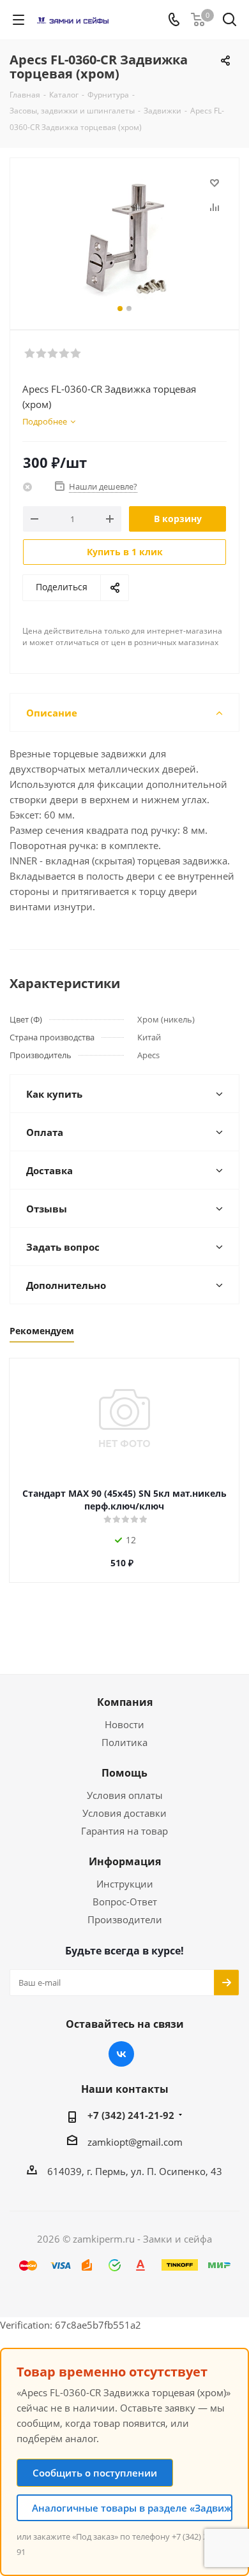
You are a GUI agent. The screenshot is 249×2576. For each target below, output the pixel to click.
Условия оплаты (125, 1795)
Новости (124, 1724)
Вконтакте (121, 2054)
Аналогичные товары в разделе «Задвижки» (132, 2508)
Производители (125, 1919)
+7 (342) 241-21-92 (131, 2115)
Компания (125, 1702)
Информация (125, 1861)
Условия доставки (124, 1813)
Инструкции (125, 1884)
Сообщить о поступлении (95, 2473)
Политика (124, 1742)
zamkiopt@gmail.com (135, 2142)
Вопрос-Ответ (125, 1902)
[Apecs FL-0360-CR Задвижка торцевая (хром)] (124, 238)
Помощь (124, 1773)
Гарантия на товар (124, 1831)
